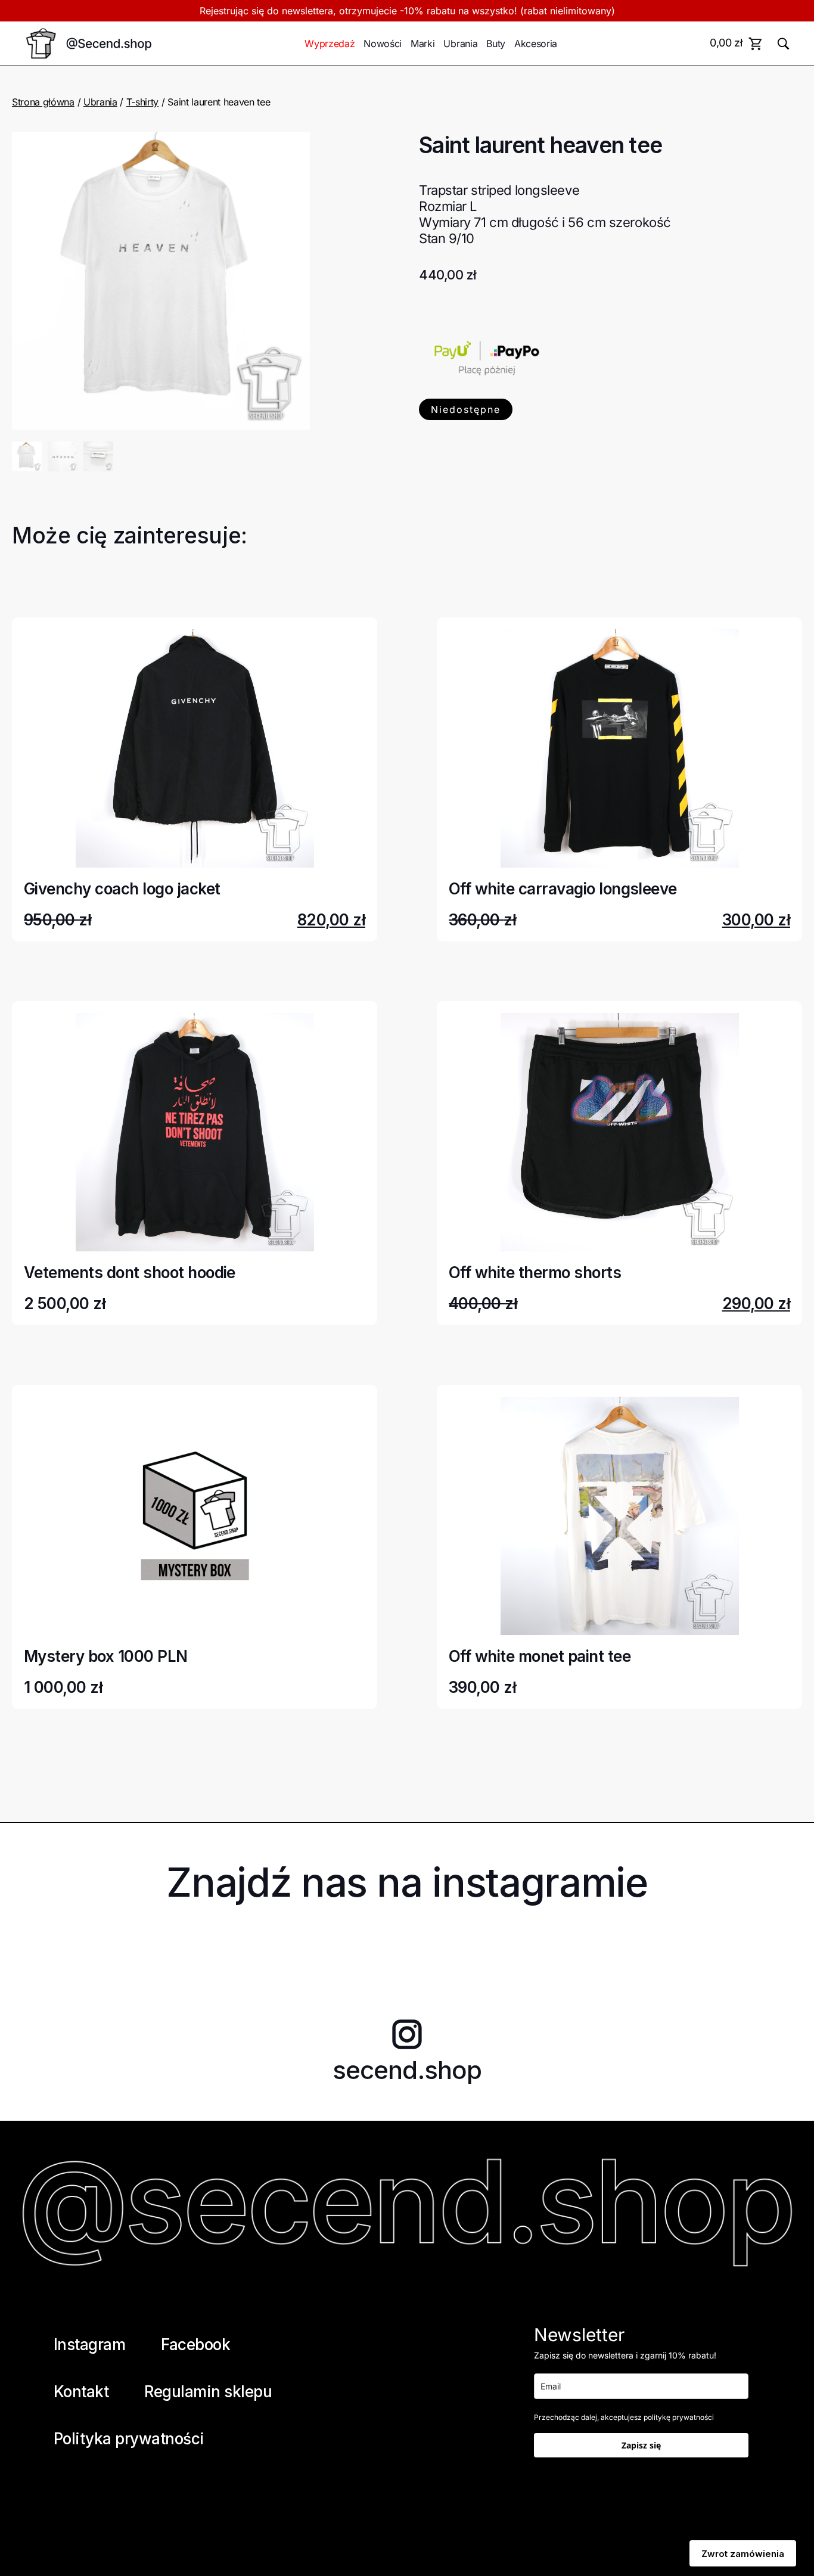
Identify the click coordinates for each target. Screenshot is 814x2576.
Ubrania (460, 43)
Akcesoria (536, 43)
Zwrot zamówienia (743, 2554)
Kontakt (81, 2392)
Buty (496, 43)
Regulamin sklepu (208, 2392)
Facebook (195, 2344)
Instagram (89, 2344)
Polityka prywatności (129, 2439)
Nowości (383, 43)
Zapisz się (641, 2445)
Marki (422, 43)
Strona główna (43, 102)
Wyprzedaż (330, 43)
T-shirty (142, 102)
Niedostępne (466, 409)
